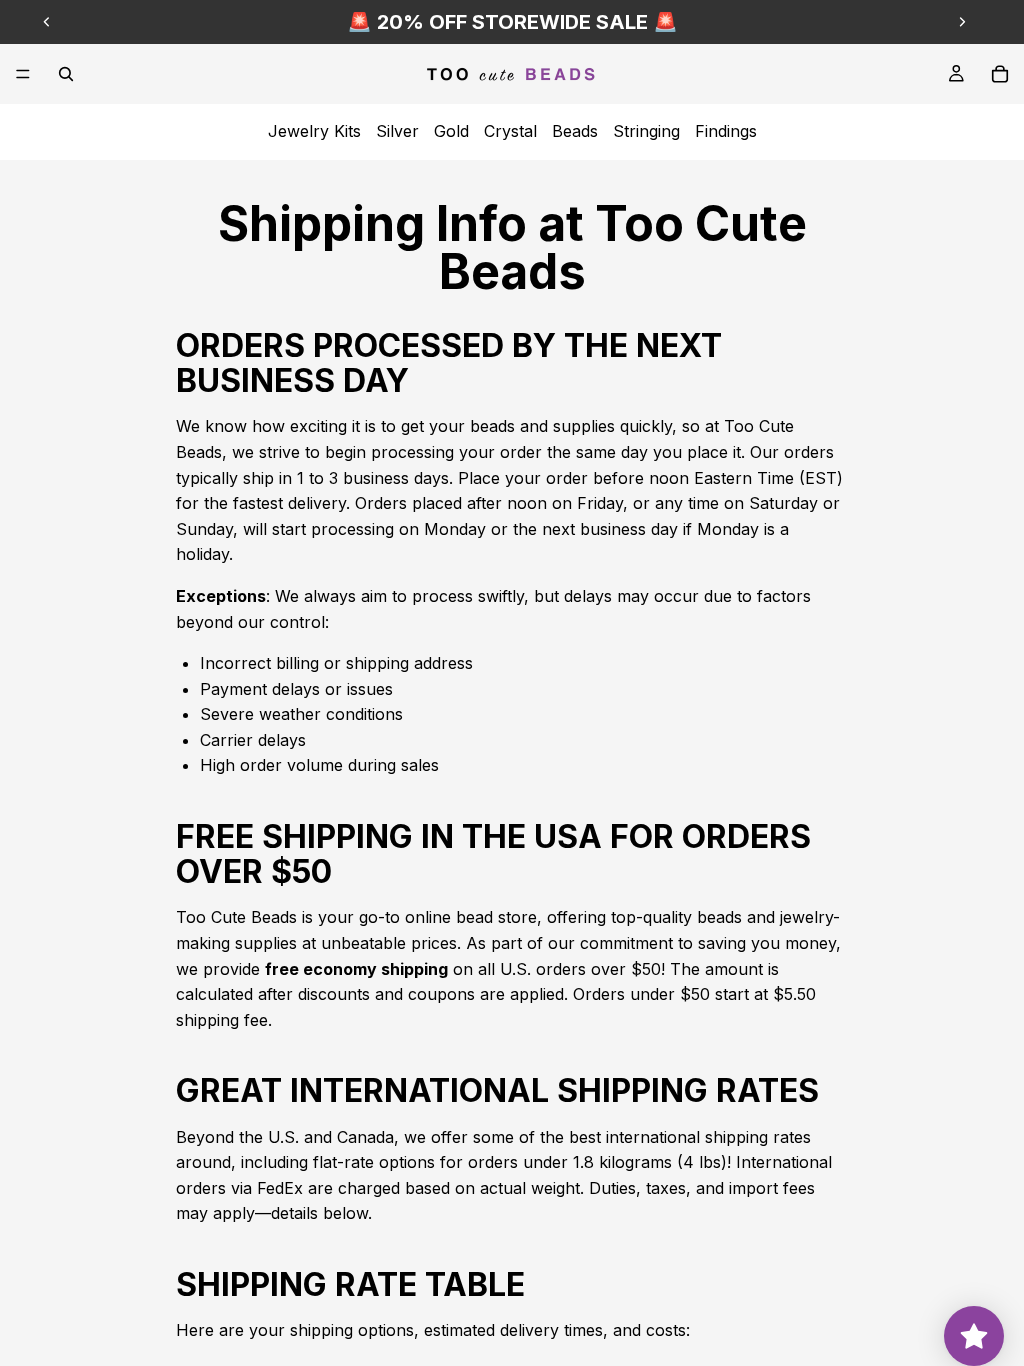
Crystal (510, 131)
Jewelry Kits (314, 131)
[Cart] (1000, 74)
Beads (575, 131)
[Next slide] (962, 22)
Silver (397, 131)
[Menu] (23, 74)
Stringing (646, 131)
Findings (726, 131)
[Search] (66, 74)
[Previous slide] (47, 22)
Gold (451, 131)
